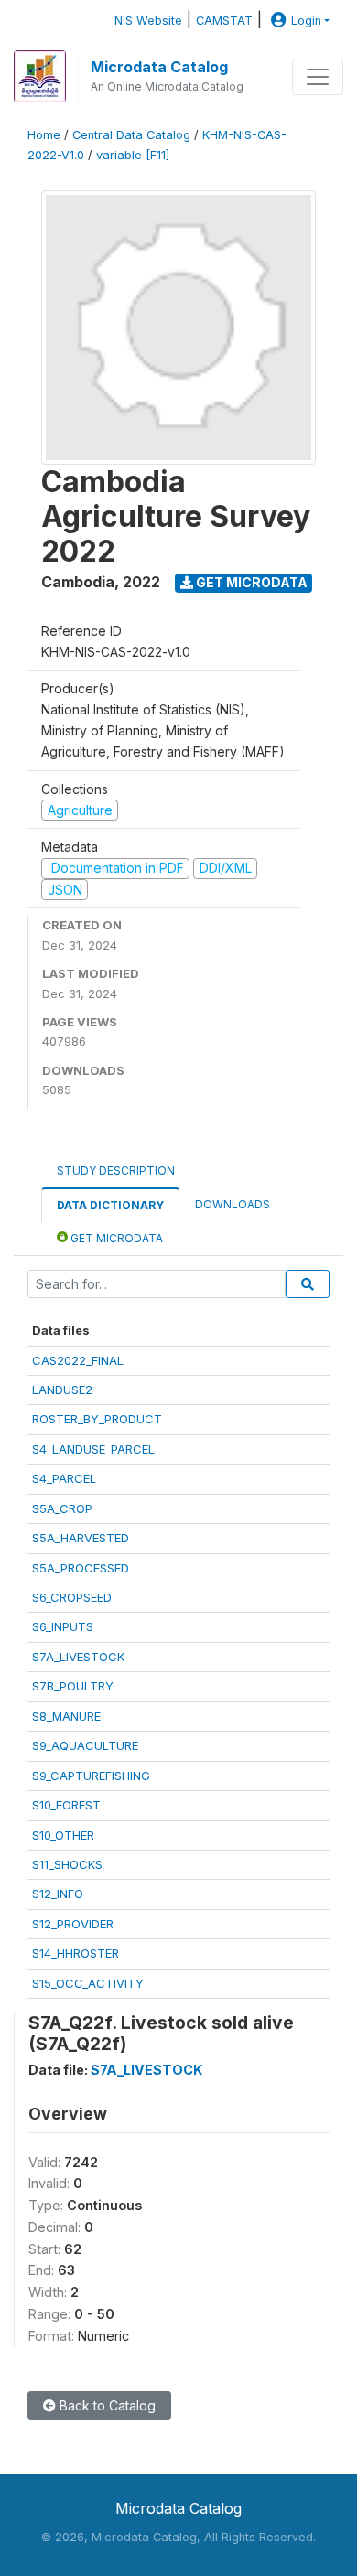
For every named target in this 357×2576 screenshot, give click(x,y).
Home (44, 135)
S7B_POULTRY (73, 1686)
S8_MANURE (66, 1716)
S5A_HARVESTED (81, 1538)
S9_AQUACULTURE (85, 1745)
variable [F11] (133, 155)
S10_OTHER (63, 1835)
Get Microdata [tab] (115, 1238)
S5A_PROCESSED (81, 1568)
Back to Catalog (106, 2405)
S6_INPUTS (63, 1626)
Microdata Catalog (159, 67)
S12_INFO (58, 1894)
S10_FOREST (66, 1805)
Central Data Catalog (131, 135)
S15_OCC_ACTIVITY (88, 1983)
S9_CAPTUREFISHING (91, 1776)
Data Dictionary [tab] (110, 1205)
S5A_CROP (62, 1508)
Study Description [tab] (116, 1170)
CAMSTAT (224, 21)
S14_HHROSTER (76, 1953)
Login (306, 21)
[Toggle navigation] (318, 77)
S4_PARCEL (64, 1478)
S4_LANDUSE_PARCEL (93, 1449)
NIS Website (148, 21)
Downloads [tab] (233, 1204)
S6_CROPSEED (72, 1597)
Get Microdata (250, 582)
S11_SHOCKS (67, 1864)
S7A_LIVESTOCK (78, 1657)
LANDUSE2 (62, 1390)
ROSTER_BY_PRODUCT (97, 1419)
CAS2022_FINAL (78, 1360)
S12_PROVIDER (73, 1924)
